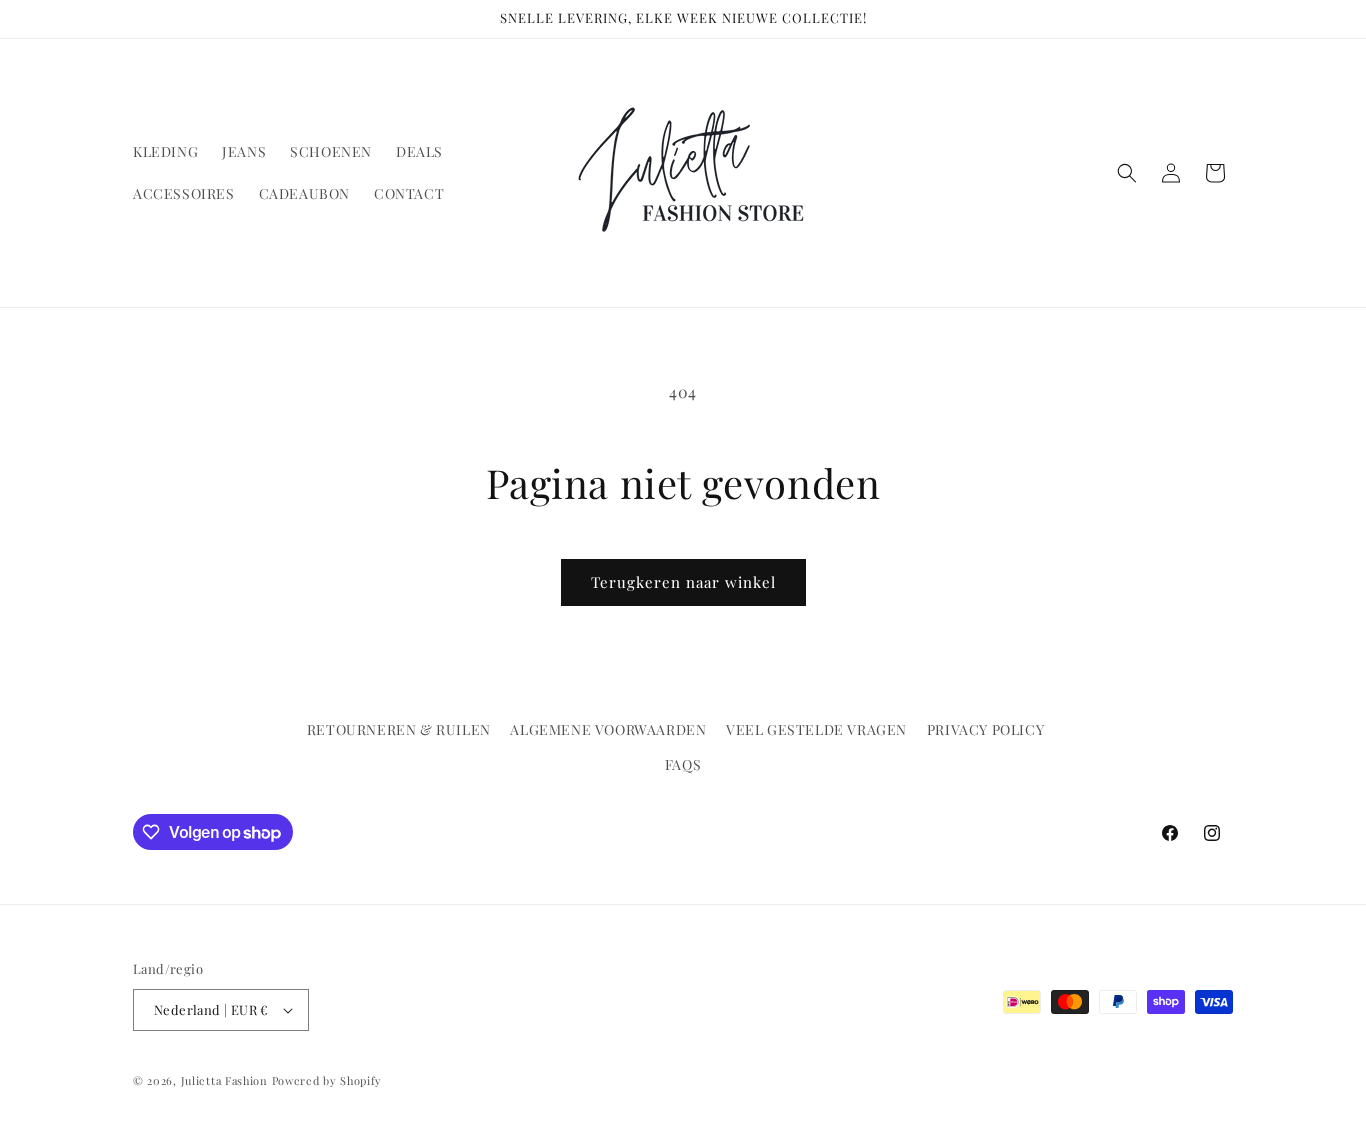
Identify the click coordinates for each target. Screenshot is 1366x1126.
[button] (1127, 173)
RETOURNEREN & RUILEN (399, 729)
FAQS (683, 764)
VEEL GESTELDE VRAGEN (816, 729)
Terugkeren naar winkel (683, 582)
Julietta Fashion (224, 1080)
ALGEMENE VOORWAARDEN (608, 729)
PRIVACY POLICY (985, 729)
